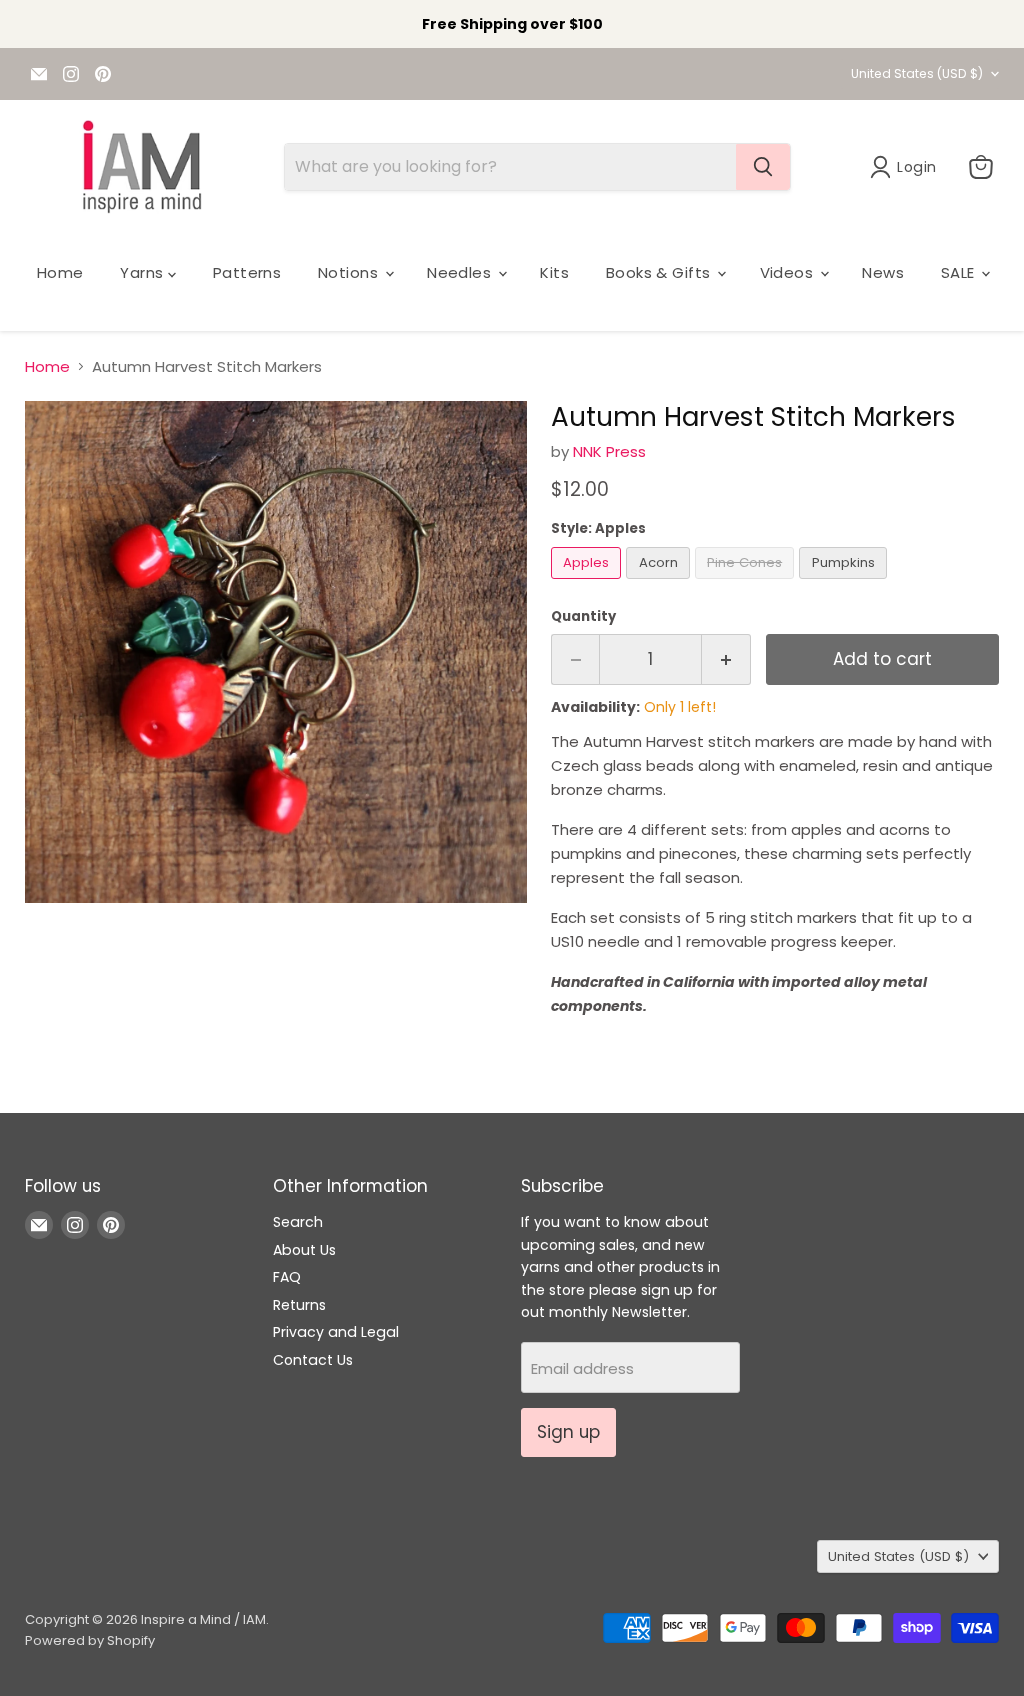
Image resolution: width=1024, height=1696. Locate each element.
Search (298, 1222)
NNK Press (609, 451)
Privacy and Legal (336, 1332)
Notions (350, 272)
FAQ (287, 1277)
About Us (304, 1250)
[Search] (763, 167)
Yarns (144, 272)
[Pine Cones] (747, 583)
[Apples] (589, 583)
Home (60, 272)
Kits (554, 272)
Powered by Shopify (90, 1640)
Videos (789, 272)
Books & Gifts (660, 272)
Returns (299, 1305)
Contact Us (313, 1360)
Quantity (583, 616)
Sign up (568, 1432)
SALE (960, 272)
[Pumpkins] (845, 583)
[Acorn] (660, 583)
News (883, 272)
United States (917, 73)
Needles (461, 272)
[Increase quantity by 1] (726, 659)
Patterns (247, 272)
